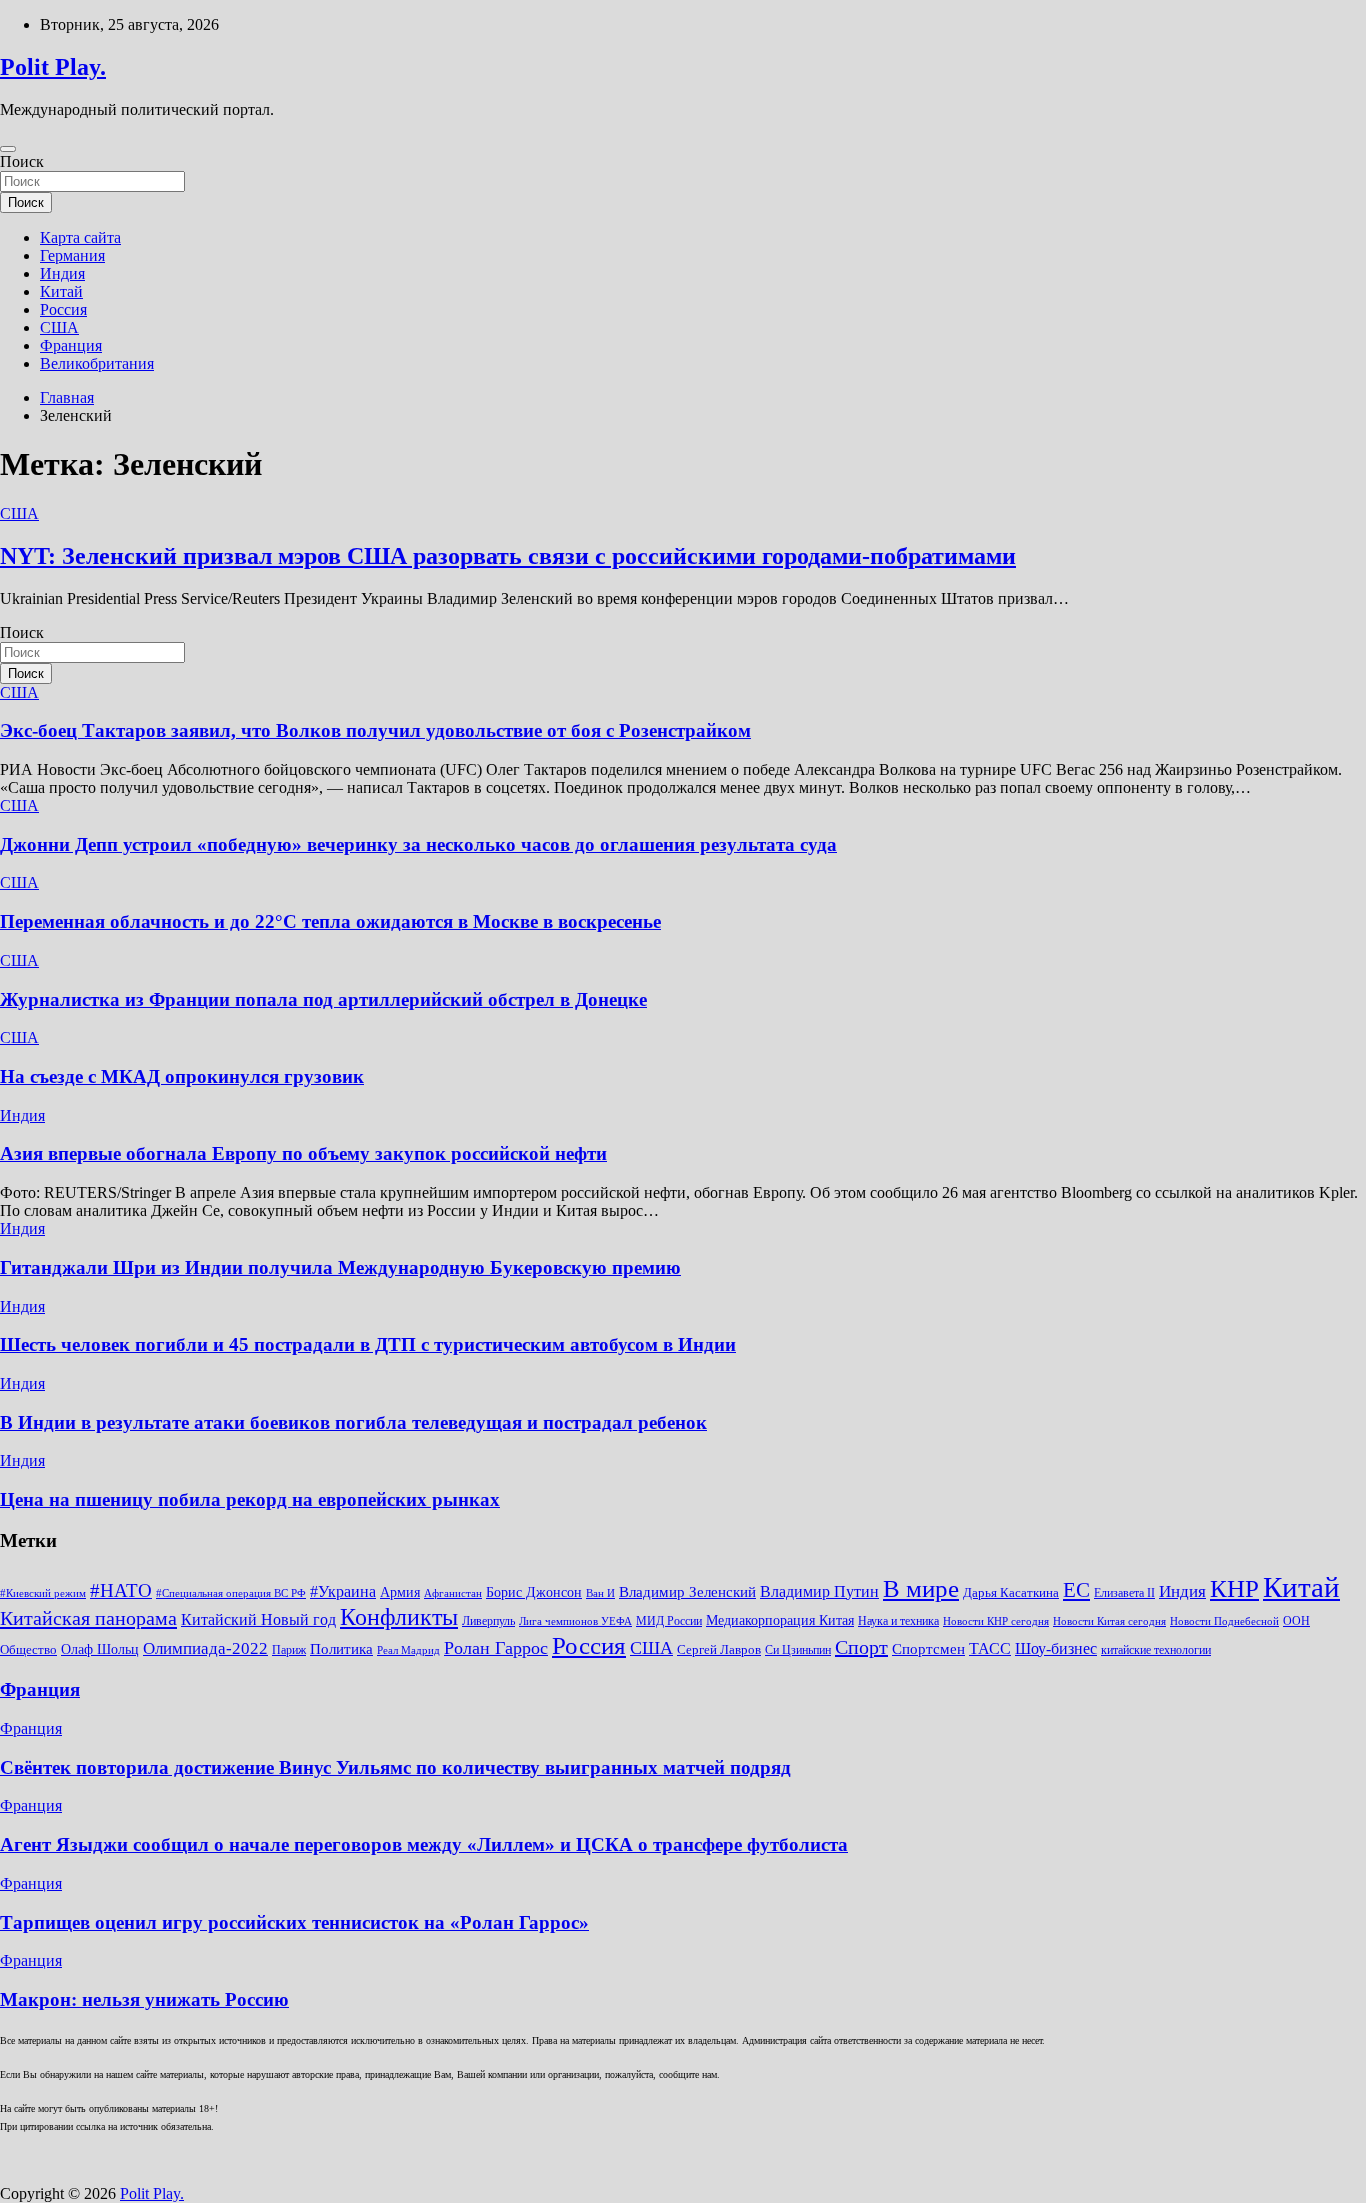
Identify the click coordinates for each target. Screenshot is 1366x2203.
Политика (341, 1648)
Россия (63, 309)
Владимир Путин (819, 1591)
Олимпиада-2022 (205, 1648)
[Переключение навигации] (8, 149)
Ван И (600, 1593)
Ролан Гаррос (496, 1648)
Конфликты (399, 1617)
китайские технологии (1156, 1650)
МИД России (669, 1621)
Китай (61, 291)
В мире (921, 1588)
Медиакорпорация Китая (780, 1620)
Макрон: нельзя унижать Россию (144, 1999)
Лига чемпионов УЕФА (575, 1621)
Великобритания (97, 363)
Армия (400, 1592)
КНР (1234, 1588)
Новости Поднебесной (1224, 1621)
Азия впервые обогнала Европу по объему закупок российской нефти (303, 1153)
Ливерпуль (488, 1621)
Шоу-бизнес (1056, 1648)
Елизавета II (1124, 1593)
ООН (1296, 1621)
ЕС (1076, 1590)
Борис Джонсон (534, 1592)
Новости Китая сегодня (1109, 1621)
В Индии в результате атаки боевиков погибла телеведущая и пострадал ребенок (353, 1422)
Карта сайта (80, 237)
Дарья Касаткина (1011, 1592)
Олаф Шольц (100, 1649)
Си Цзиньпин (798, 1650)
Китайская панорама (88, 1618)
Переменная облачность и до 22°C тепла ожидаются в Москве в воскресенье (330, 921)
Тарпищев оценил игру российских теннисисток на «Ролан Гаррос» (294, 1922)
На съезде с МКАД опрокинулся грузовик (182, 1076)
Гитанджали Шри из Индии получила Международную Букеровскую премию (340, 1267)
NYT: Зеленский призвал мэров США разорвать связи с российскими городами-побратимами (508, 556)
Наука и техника (898, 1621)
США (59, 327)
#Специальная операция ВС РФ (231, 1593)
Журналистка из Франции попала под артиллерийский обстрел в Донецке (323, 999)
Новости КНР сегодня (996, 1621)
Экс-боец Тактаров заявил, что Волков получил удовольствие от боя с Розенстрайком (375, 730)
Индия (62, 273)
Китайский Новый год (258, 1619)
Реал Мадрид (408, 1650)
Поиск (22, 161)
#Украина (343, 1591)
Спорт (861, 1647)
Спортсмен (928, 1649)
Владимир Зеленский (687, 1591)
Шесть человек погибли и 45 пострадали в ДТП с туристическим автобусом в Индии (368, 1344)
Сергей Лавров (719, 1649)
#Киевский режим (43, 1593)
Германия (72, 255)
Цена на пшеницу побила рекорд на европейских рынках (250, 1499)
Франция (71, 345)
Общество (28, 1649)
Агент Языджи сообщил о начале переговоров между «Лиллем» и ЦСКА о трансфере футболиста (424, 1844)
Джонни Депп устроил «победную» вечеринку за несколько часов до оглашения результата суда (418, 844)
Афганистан (453, 1593)
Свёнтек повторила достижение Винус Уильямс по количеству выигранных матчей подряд (395, 1767)
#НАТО (121, 1590)
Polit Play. (53, 67)
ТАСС (990, 1648)
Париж (289, 1650)
